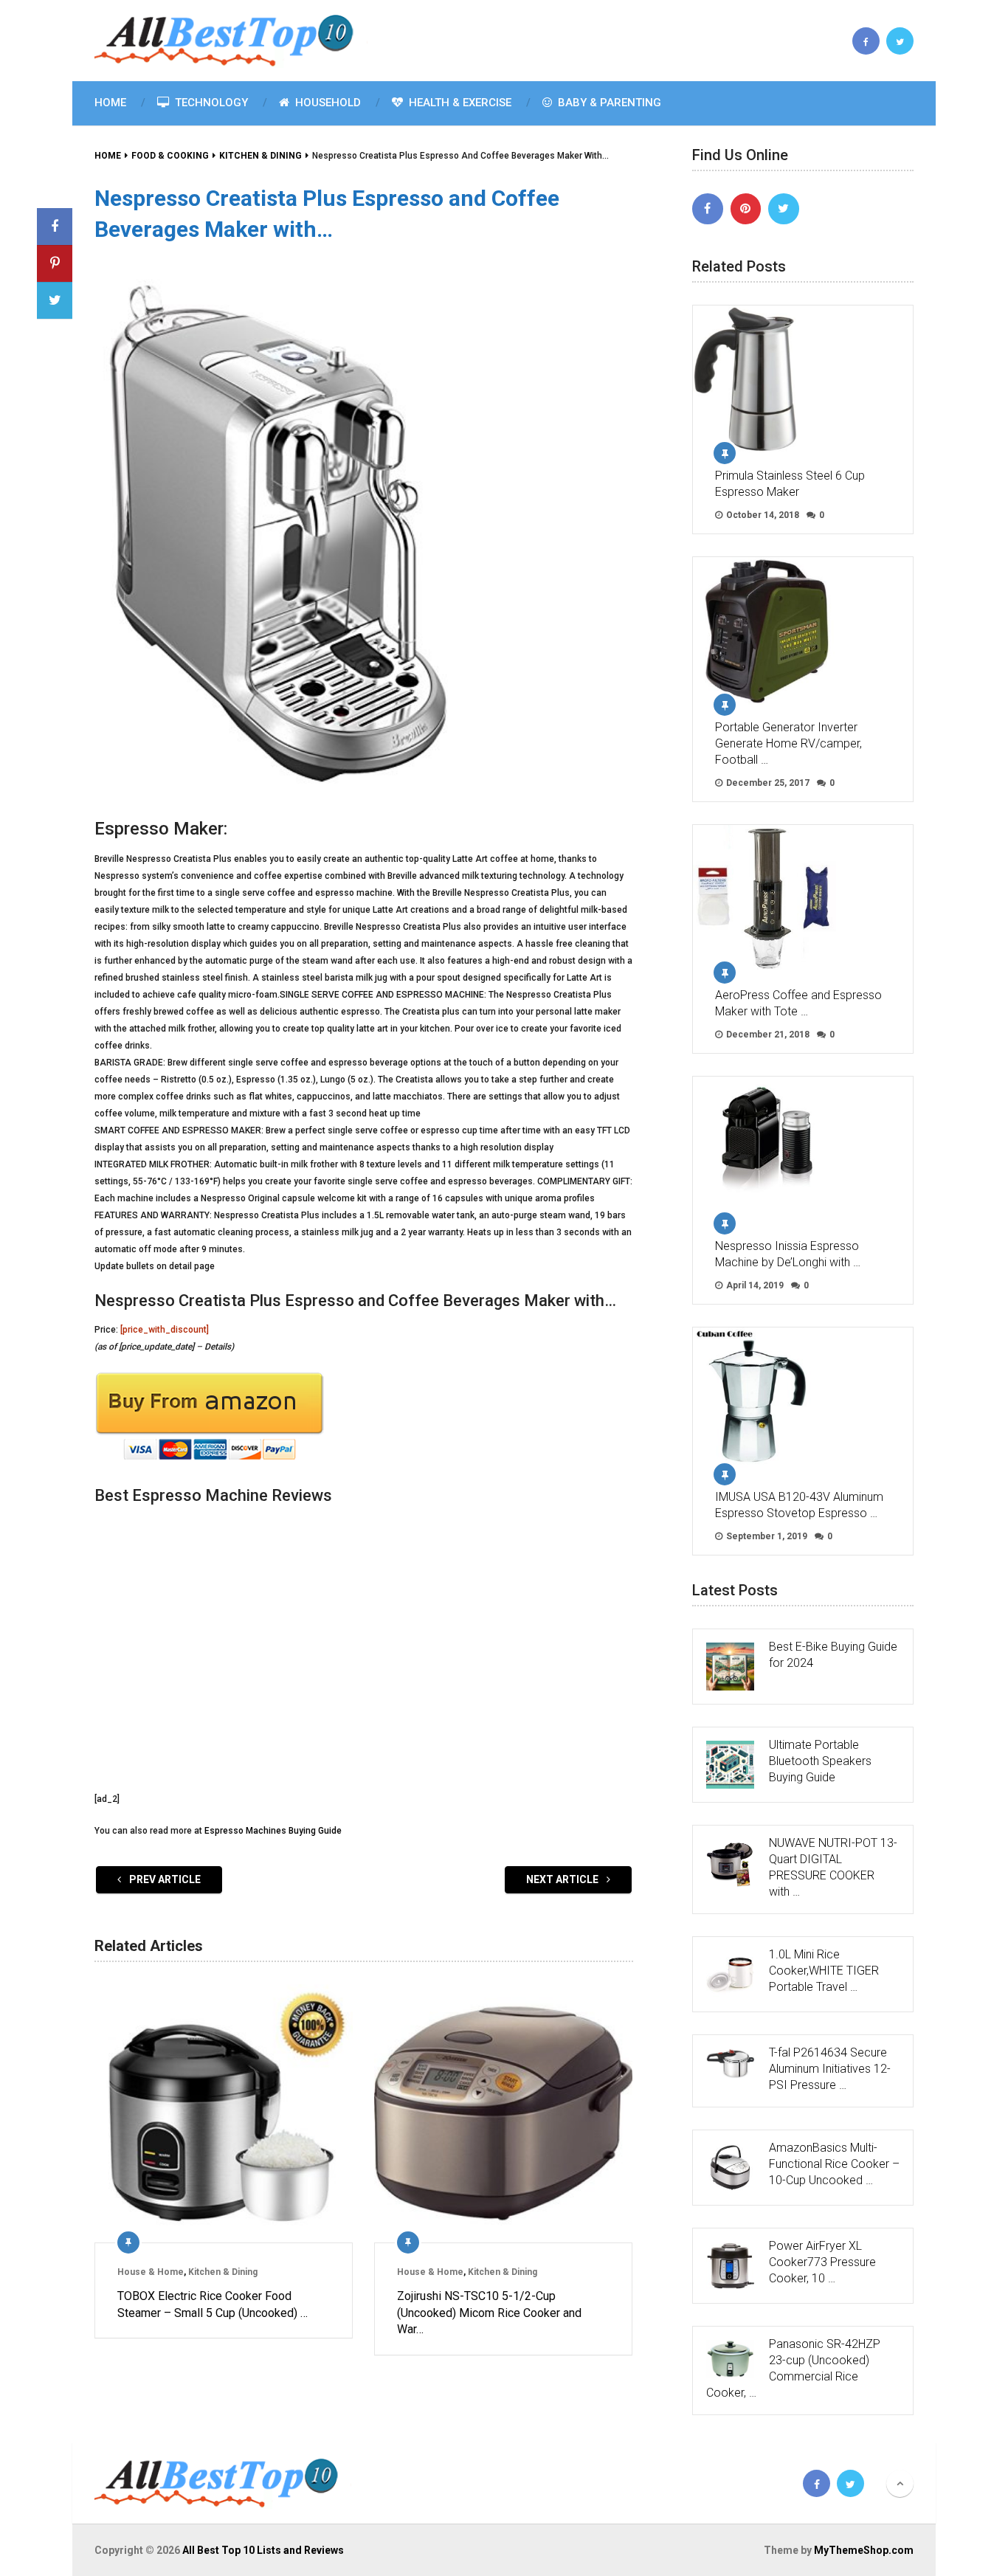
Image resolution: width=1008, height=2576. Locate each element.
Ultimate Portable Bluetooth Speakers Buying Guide (820, 1761)
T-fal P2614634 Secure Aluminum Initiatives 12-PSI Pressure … (830, 2069)
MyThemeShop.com (864, 2550)
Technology (210, 103)
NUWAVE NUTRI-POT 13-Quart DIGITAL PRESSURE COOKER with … (833, 1867)
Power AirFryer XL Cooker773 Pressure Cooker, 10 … (822, 2262)
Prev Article (164, 1879)
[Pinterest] (746, 209)
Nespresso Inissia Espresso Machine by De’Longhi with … (788, 1254)
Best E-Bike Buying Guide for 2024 (833, 1655)
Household (327, 103)
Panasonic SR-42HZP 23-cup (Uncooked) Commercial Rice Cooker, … (793, 2368)
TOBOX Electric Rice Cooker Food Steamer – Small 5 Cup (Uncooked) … (213, 2304)
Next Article (563, 1879)
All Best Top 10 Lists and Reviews (263, 2550)
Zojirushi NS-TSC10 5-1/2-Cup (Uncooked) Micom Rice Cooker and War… (489, 2313)
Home (110, 103)
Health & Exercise (459, 103)
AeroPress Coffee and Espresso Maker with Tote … (798, 1003)
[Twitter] (784, 209)
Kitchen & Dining (223, 2272)
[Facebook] (708, 209)
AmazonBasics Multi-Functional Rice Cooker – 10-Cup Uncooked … (834, 2164)
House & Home (151, 2272)
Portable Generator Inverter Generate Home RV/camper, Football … (788, 743)
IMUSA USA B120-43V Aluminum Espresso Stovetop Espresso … (799, 1505)
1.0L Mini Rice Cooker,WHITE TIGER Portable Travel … (824, 1971)
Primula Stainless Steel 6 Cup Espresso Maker (790, 484)
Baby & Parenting (608, 103)
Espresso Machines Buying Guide (273, 1831)
